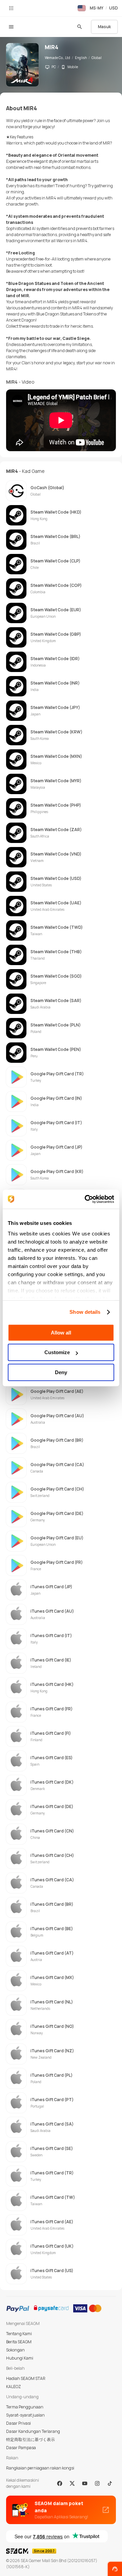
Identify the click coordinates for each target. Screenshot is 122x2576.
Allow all (61, 1333)
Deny (61, 1372)
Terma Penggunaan (25, 2407)
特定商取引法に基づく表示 (30, 2439)
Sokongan (15, 2350)
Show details (85, 1312)
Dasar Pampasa (21, 2448)
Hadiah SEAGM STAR (26, 2378)
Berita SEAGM (19, 2342)
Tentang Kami (19, 2334)
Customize (57, 1352)
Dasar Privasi (18, 2423)
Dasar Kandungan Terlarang (33, 2431)
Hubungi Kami (20, 2358)
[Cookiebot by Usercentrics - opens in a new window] (86, 1199)
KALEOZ (14, 2387)
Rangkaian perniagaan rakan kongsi (40, 2468)
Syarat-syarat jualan (25, 2415)
